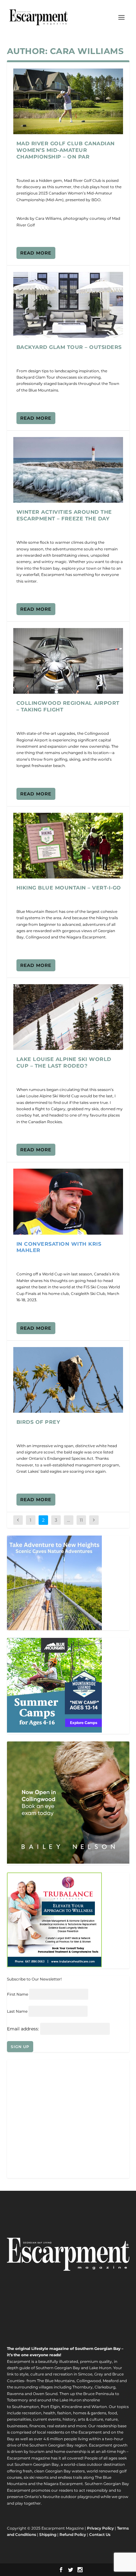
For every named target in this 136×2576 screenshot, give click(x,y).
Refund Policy (73, 2534)
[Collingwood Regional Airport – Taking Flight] (68, 661)
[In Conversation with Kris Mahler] (68, 1201)
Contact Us (100, 2534)
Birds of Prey (38, 1422)
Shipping (48, 2534)
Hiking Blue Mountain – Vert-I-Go (69, 888)
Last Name (17, 2011)
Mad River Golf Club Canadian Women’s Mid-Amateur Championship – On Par (66, 150)
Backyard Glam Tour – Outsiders (69, 347)
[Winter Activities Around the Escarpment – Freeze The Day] (68, 470)
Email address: (24, 2029)
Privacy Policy (100, 2528)
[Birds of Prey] (68, 1380)
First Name (18, 1994)
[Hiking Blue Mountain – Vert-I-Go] (68, 846)
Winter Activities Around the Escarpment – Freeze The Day (64, 515)
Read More (36, 253)
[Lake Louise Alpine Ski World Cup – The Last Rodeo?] (68, 1017)
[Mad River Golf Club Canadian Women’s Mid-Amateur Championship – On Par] (68, 101)
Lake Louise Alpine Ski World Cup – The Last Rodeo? (64, 1063)
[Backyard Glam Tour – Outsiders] (68, 305)
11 (81, 1520)
